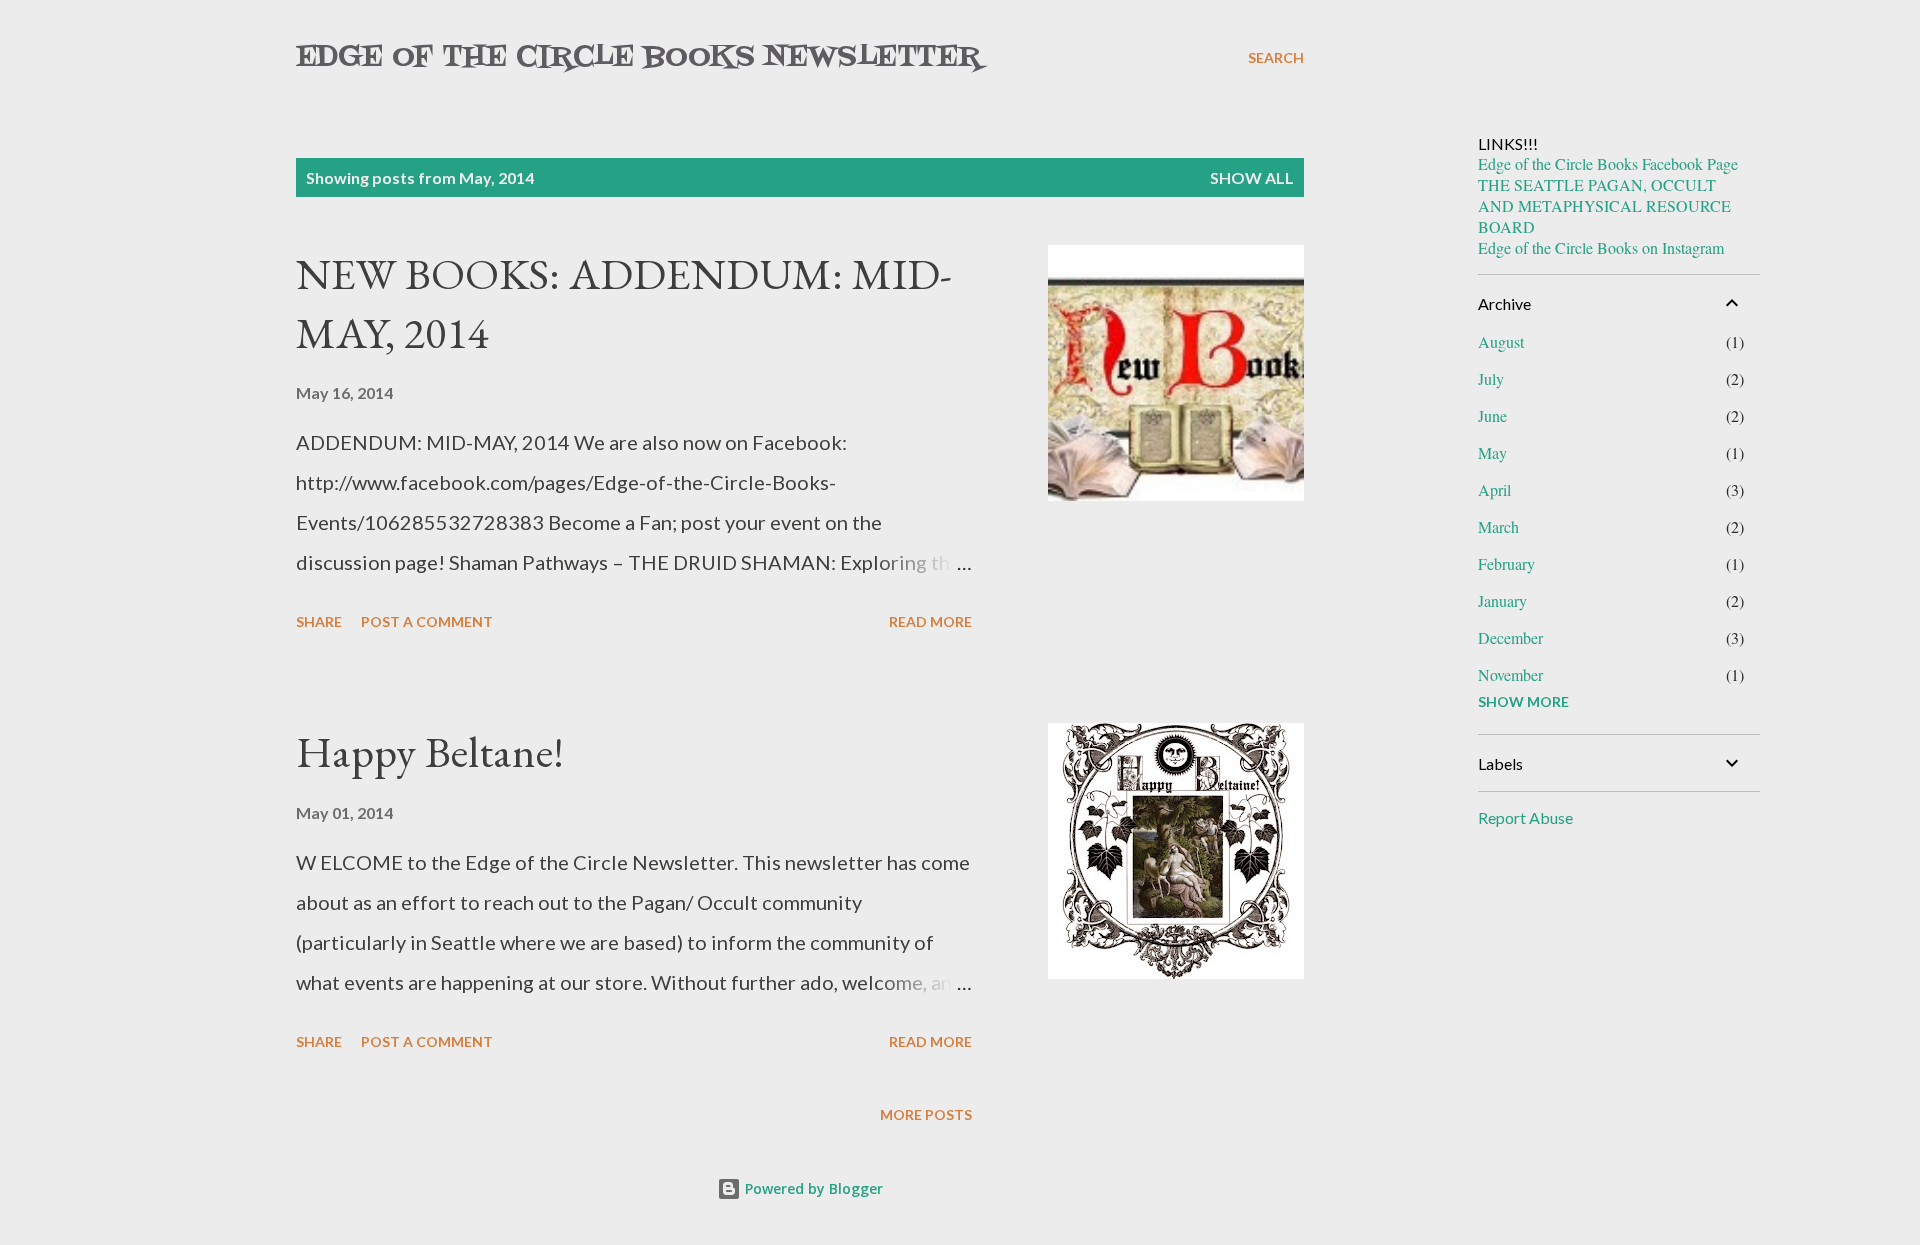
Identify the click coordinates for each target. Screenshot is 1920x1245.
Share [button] (319, 621)
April (1494, 489)
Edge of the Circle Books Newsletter (638, 57)
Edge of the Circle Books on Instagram (1601, 247)
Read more (930, 621)
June (1492, 415)
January (1502, 600)
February (1506, 563)
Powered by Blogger (812, 1188)
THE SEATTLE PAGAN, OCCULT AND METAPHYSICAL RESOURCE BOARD (1604, 205)
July (1491, 378)
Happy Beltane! (430, 751)
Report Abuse (1525, 817)
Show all (1252, 177)
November (1510, 674)
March (1498, 526)
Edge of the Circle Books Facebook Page (1608, 163)
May (1492, 452)
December (1510, 637)
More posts (926, 1114)
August (1501, 341)
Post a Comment (427, 621)
